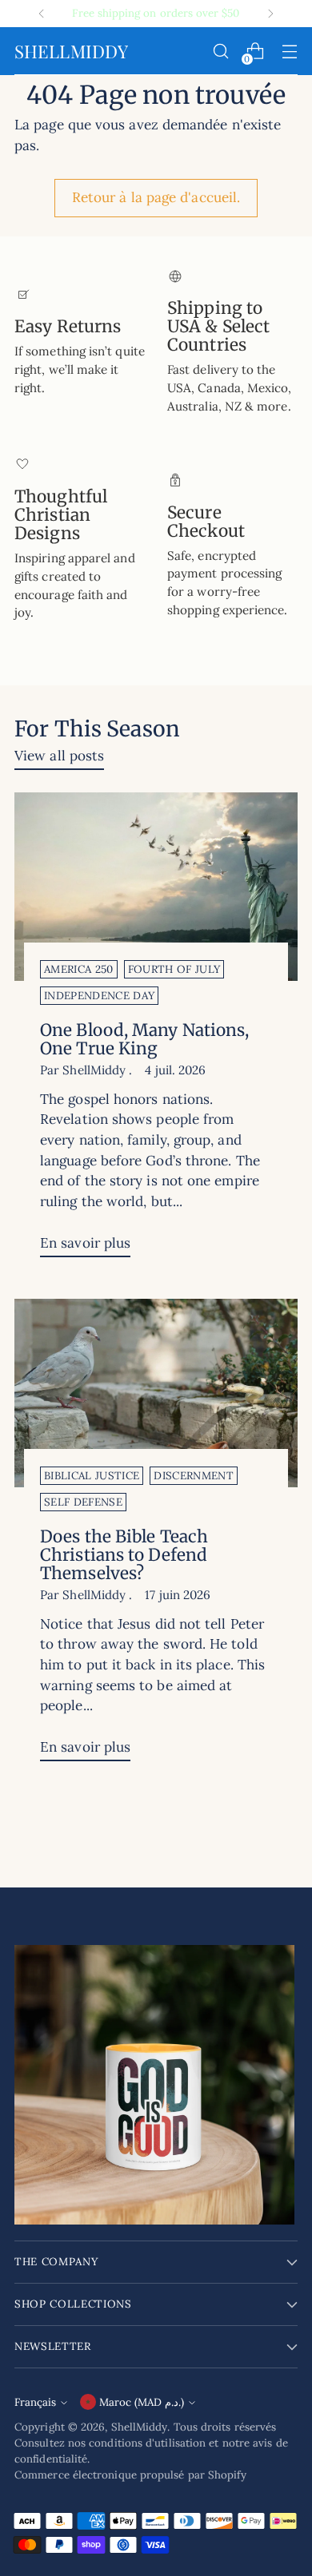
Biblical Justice (92, 1476)
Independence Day (99, 996)
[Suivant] (270, 14)
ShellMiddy (140, 2427)
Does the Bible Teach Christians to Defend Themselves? (124, 1555)
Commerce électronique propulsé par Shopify (130, 2475)
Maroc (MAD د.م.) (142, 2402)
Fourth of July (174, 969)
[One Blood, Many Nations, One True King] (156, 887)
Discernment (194, 1476)
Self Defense (83, 1502)
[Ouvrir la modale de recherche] (220, 52)
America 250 (79, 969)
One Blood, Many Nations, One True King (145, 1039)
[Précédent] (42, 14)
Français (35, 2402)
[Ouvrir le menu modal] (289, 52)
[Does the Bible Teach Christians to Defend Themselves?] (156, 1393)
